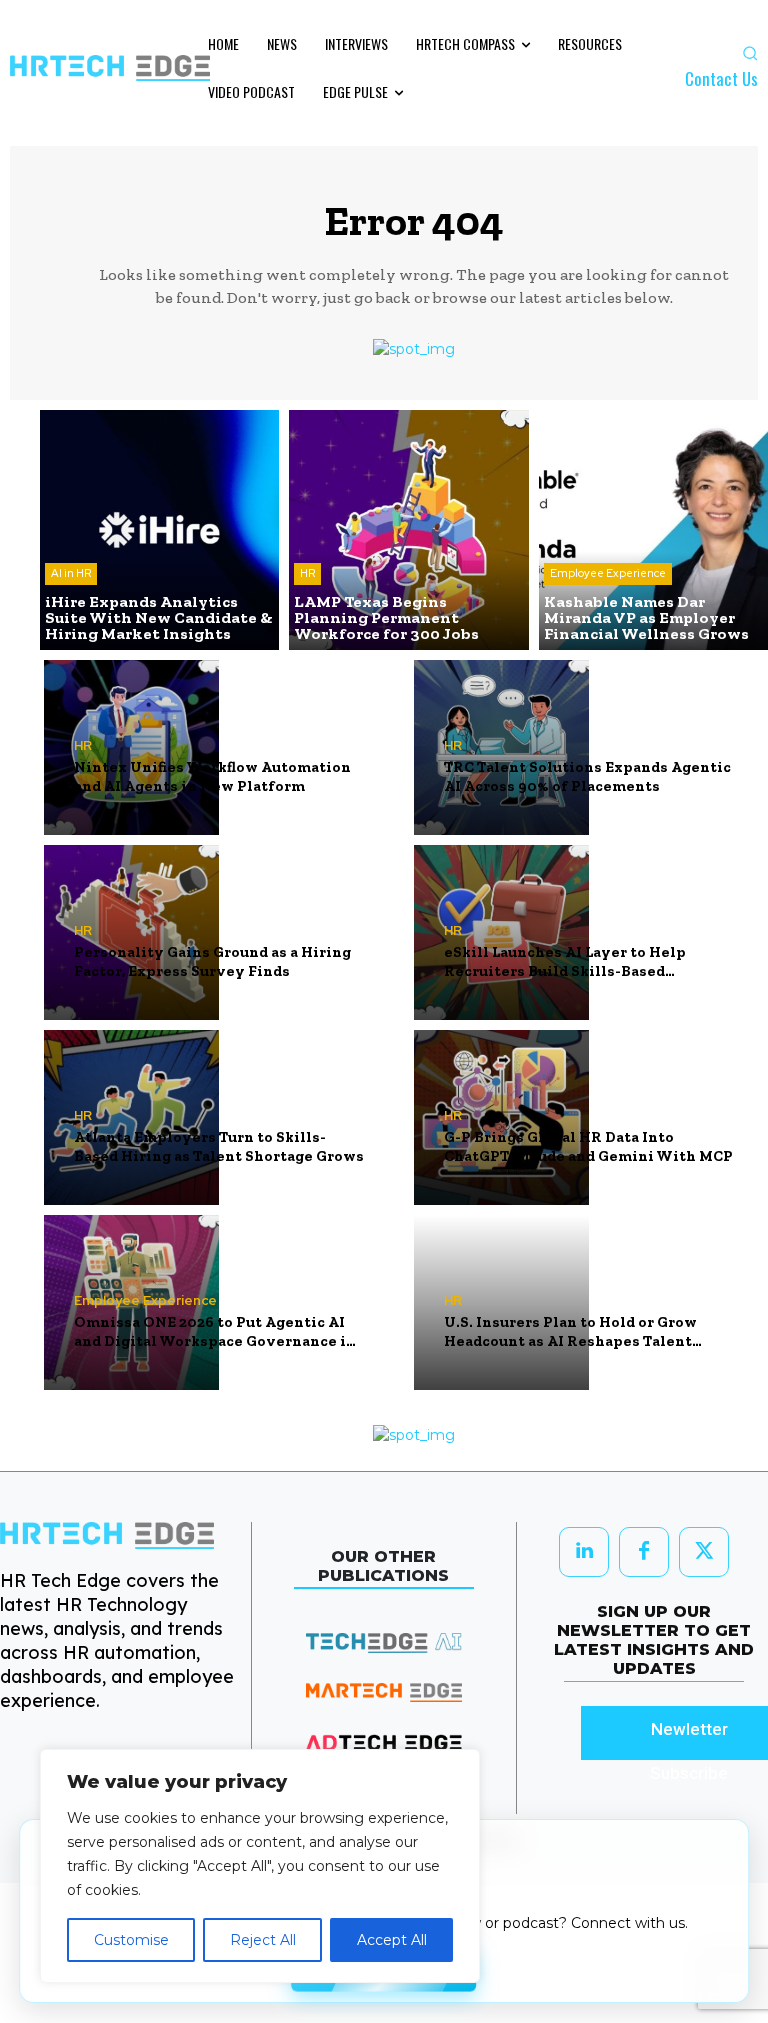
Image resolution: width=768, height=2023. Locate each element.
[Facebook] (644, 1552)
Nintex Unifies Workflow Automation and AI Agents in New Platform (212, 777)
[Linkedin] (584, 1552)
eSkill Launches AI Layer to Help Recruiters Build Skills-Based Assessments (565, 962)
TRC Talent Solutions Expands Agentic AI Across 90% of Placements (587, 777)
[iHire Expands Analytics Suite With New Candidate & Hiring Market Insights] (159, 529)
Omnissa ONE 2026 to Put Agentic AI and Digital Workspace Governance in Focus (215, 1332)
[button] (750, 53)
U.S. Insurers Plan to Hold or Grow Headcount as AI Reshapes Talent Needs (570, 1332)
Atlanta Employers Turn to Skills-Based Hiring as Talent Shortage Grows (219, 1147)
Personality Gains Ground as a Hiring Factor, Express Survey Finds (212, 962)
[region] (260, 1866)
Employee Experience (608, 573)
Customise (131, 1940)
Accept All (392, 1940)
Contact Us (721, 78)
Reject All (263, 1940)
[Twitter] (704, 1552)
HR (307, 573)
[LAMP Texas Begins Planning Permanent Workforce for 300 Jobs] (408, 529)
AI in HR (71, 573)
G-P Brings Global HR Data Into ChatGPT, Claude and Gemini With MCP (588, 1147)
